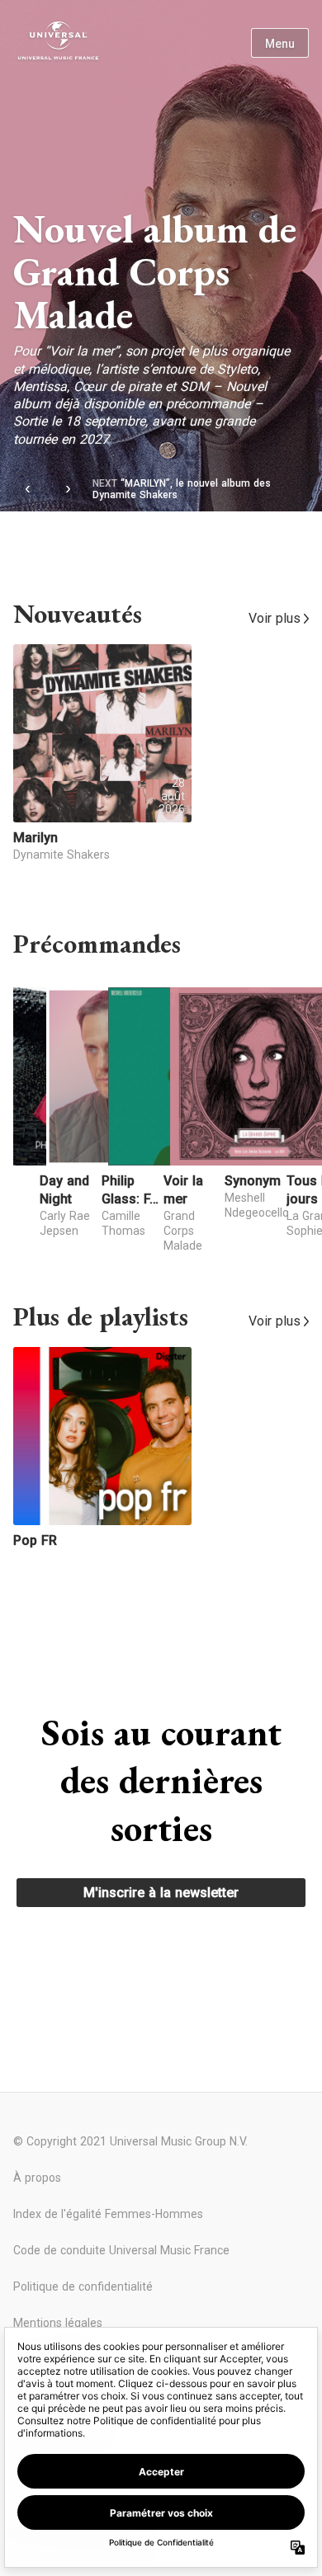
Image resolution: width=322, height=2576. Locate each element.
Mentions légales (58, 2323)
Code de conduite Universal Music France (121, 2250)
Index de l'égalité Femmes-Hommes (108, 2214)
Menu (280, 44)
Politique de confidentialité (83, 2286)
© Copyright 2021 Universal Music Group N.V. (130, 2141)
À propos (37, 2178)
